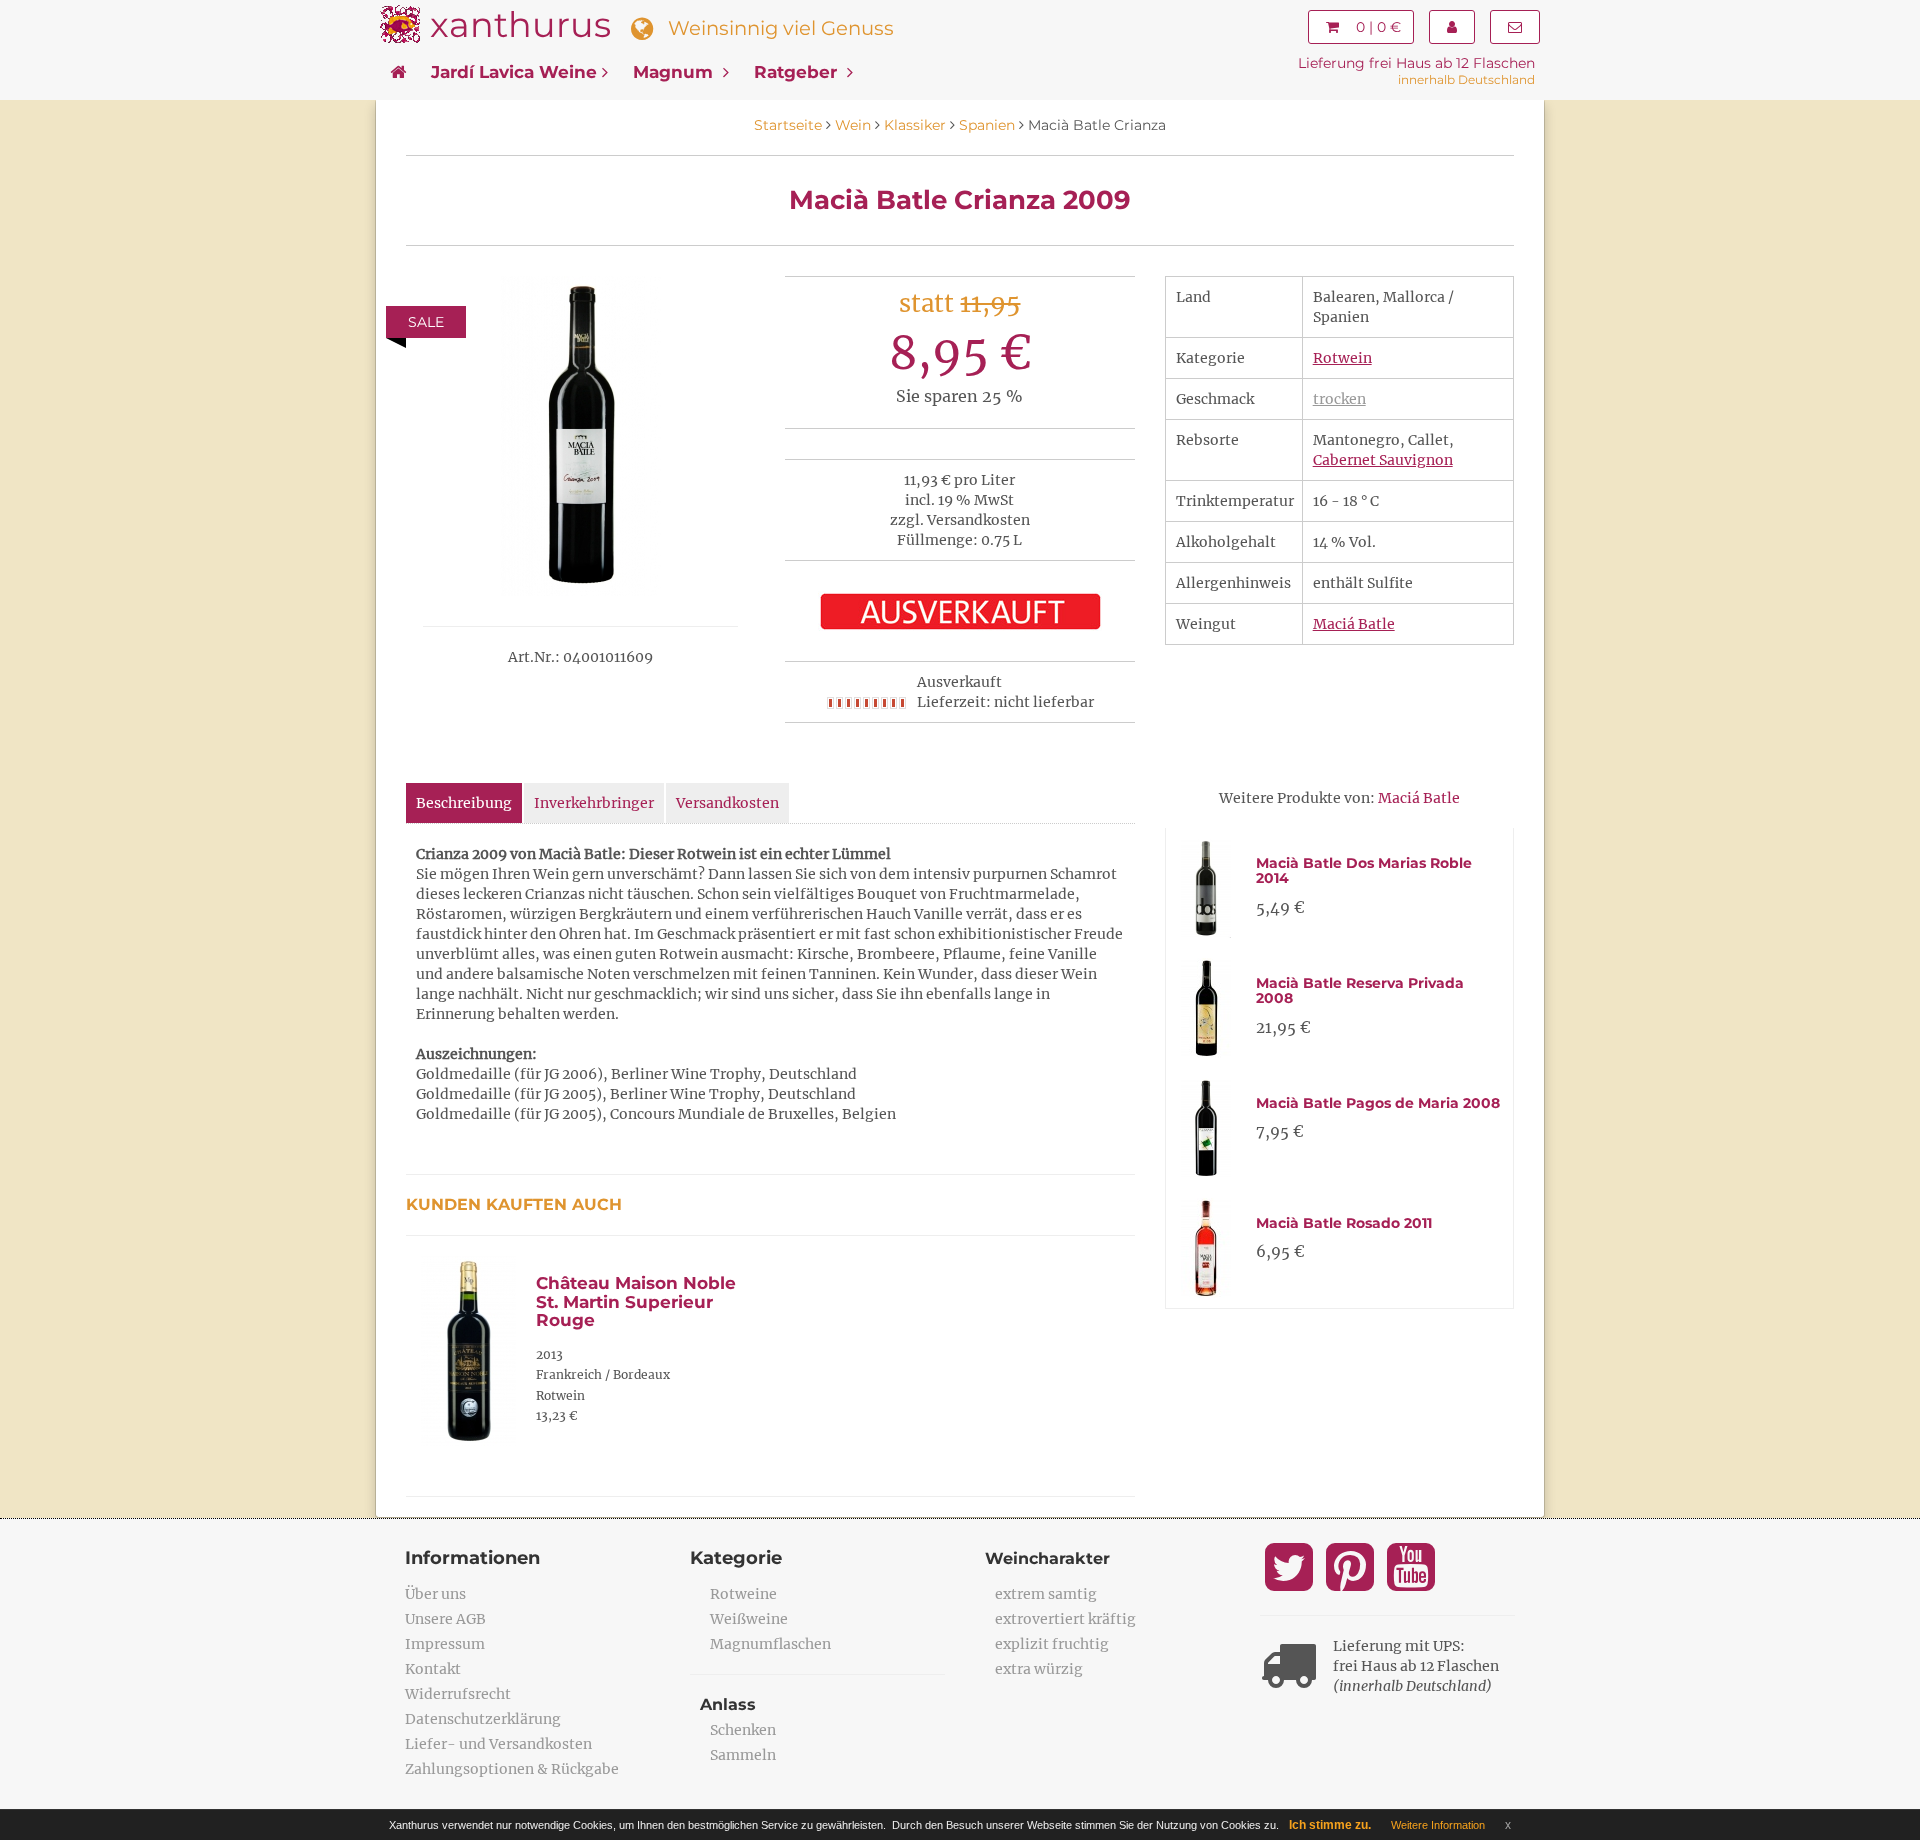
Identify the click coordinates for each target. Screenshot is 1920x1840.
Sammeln (743, 1755)
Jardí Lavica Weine (514, 72)
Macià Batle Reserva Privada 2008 (1360, 990)
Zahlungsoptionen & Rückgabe (512, 1769)
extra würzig (1039, 1669)
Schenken (743, 1730)
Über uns (435, 1594)
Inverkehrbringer (594, 803)
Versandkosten (727, 803)
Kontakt (433, 1669)
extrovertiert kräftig (1065, 1619)
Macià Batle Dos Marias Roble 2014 (1364, 870)
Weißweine (749, 1619)
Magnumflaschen (770, 1644)
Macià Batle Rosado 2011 (1344, 1223)
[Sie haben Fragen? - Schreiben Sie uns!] (1515, 27)
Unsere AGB (445, 1619)
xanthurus (520, 24)
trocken (1339, 399)
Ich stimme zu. (1330, 1825)
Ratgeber (798, 72)
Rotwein (1342, 358)
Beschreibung (464, 803)
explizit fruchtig (1052, 1644)
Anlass (728, 1704)
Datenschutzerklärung (483, 1719)
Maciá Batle (1354, 624)
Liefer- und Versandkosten (498, 1744)
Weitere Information (1438, 1825)
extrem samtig (1046, 1594)
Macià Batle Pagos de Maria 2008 (1378, 1103)
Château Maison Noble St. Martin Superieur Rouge (636, 1301)
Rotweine (743, 1594)
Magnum (675, 72)
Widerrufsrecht (458, 1694)
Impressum (445, 1644)
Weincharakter (1047, 1558)
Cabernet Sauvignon (1383, 460)
